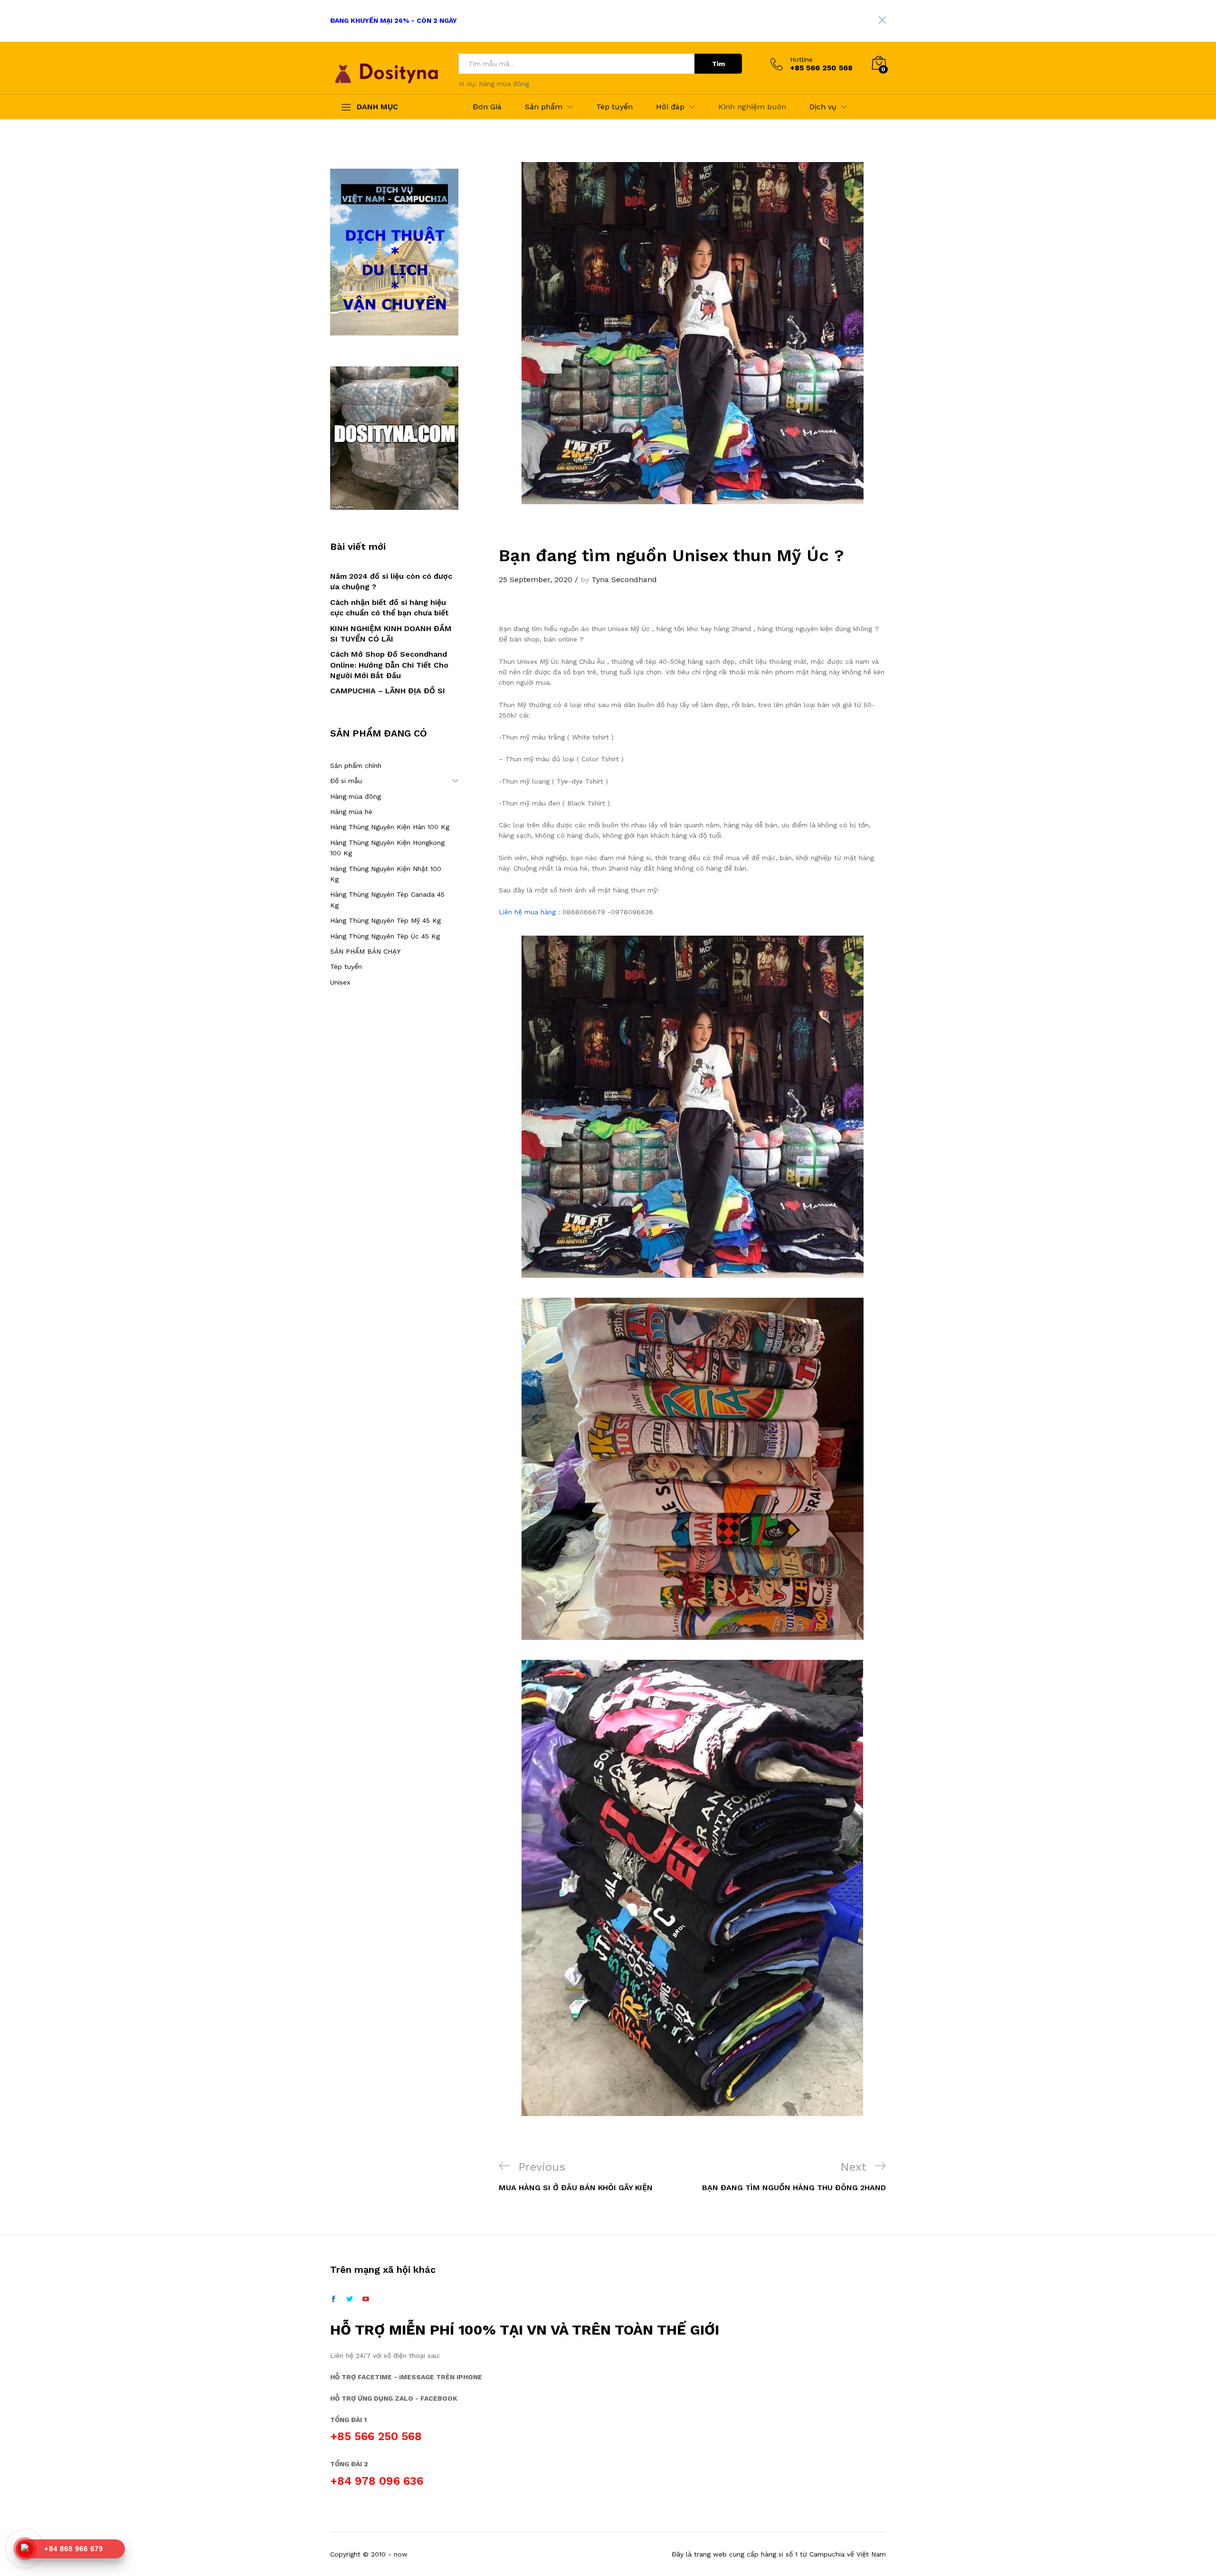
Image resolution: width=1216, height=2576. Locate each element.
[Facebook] (333, 2299)
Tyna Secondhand (624, 579)
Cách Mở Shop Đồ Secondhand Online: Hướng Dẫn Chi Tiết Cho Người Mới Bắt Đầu (389, 665)
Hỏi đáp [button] (670, 107)
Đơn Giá (487, 107)
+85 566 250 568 (376, 2436)
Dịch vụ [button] (823, 107)
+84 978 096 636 (377, 2481)
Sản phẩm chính (356, 766)
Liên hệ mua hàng (527, 912)
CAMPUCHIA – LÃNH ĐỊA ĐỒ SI (388, 691)
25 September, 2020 (536, 579)
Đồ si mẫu (346, 781)
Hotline (801, 59)
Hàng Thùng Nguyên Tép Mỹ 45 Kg (385, 920)
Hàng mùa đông (356, 796)
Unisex (340, 982)
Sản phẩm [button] (544, 107)
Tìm (718, 64)
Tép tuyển (614, 107)
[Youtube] (366, 2299)
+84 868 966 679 (74, 2549)
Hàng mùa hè (351, 812)
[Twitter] (350, 2299)
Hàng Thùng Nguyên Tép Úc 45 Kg (385, 936)
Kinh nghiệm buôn (752, 107)
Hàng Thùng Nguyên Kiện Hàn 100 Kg (390, 827)
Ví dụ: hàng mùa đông (494, 84)
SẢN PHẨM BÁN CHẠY (365, 951)
